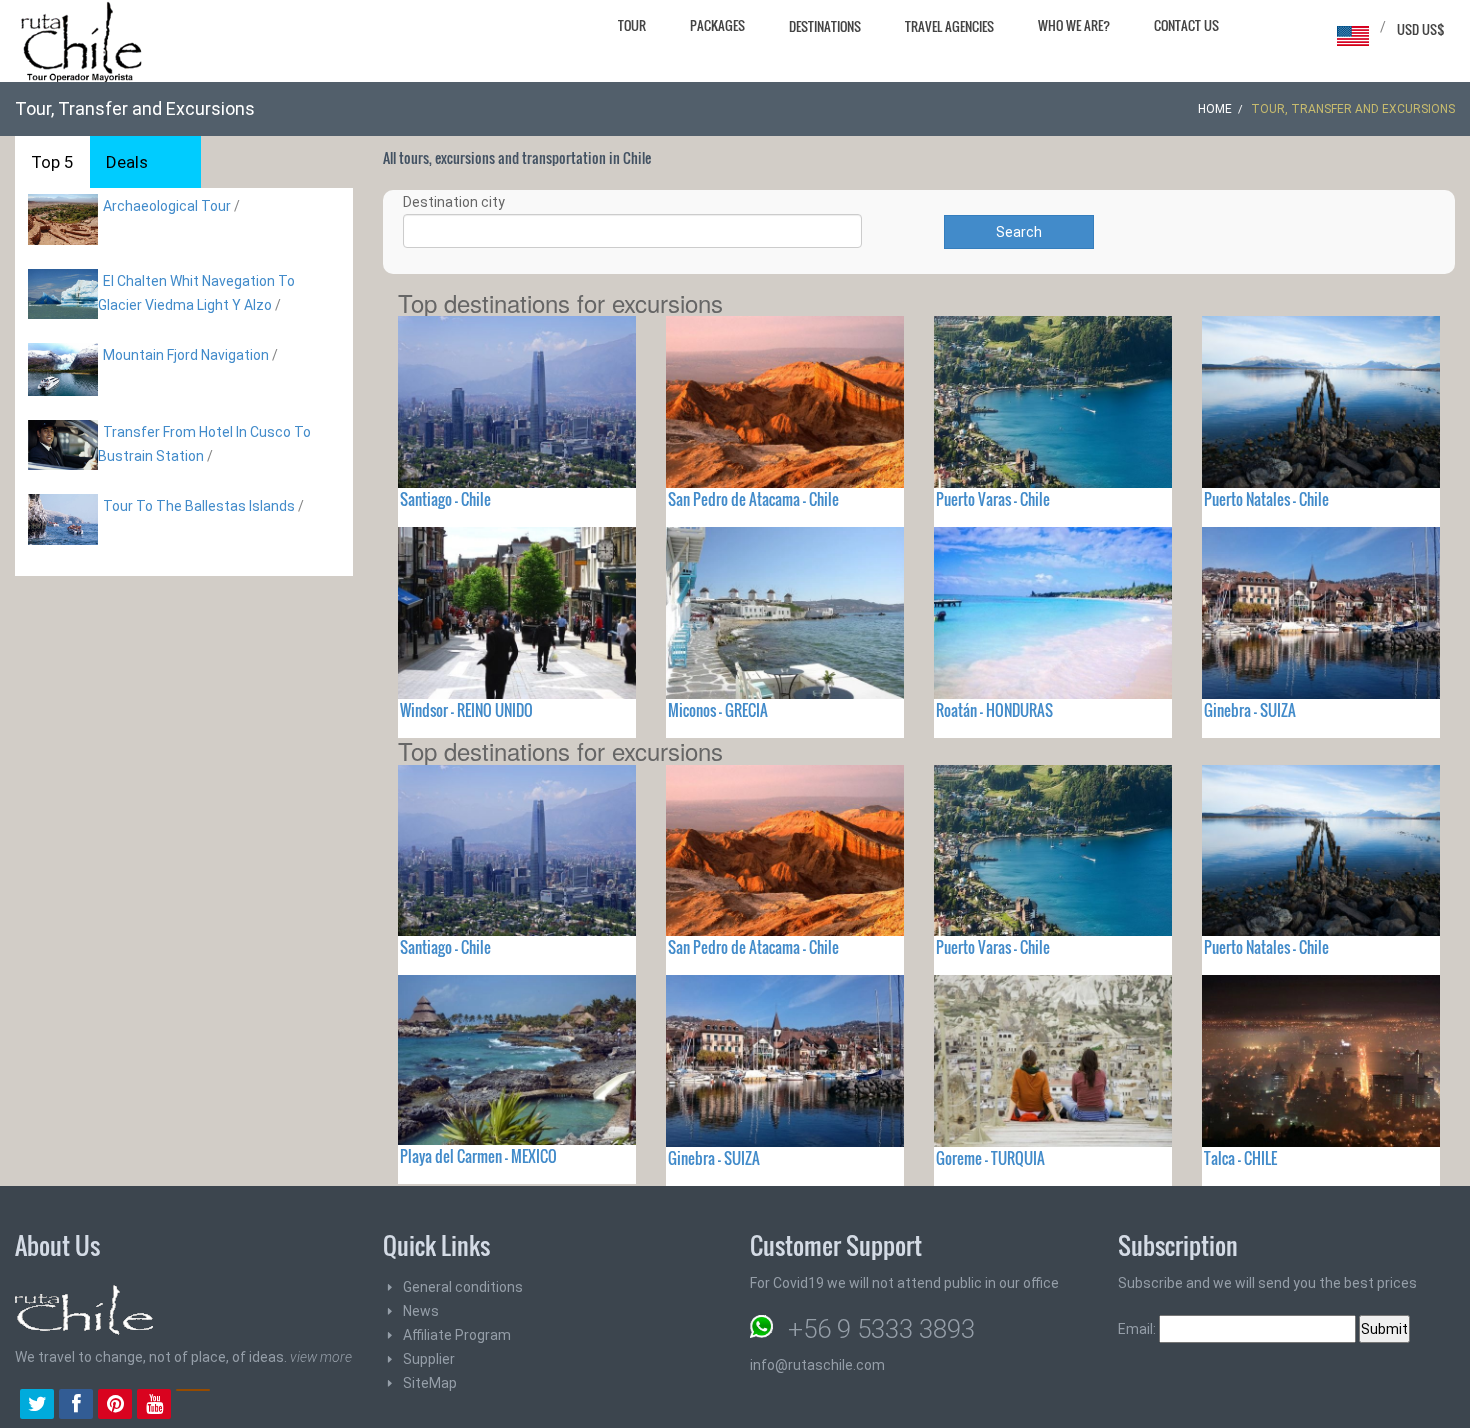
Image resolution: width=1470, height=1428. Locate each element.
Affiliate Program (457, 1335)
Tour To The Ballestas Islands (199, 506)
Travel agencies (949, 26)
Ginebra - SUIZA (1250, 710)
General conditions (463, 1287)
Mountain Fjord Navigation (186, 355)
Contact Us (1186, 25)
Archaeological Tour (167, 206)
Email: (1138, 1329)
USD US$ (1421, 29)
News (421, 1311)
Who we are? (1074, 25)
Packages (717, 25)
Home (1215, 109)
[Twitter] (37, 1406)
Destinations (825, 26)
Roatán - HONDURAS (994, 710)
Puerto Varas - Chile (993, 499)
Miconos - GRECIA (718, 710)
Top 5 (52, 162)
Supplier (429, 1359)
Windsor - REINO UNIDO (466, 710)
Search (1019, 232)
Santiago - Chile (445, 499)
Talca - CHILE (1240, 1158)
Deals (127, 162)
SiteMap (430, 1383)
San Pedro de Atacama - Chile (753, 499)
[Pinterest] (115, 1406)
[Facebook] (76, 1406)
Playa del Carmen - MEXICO (478, 1156)
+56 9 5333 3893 (881, 1329)
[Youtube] (154, 1406)
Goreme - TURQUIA (990, 1158)
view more (321, 1357)
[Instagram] (193, 1406)
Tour (632, 25)
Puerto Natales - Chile (1266, 499)
